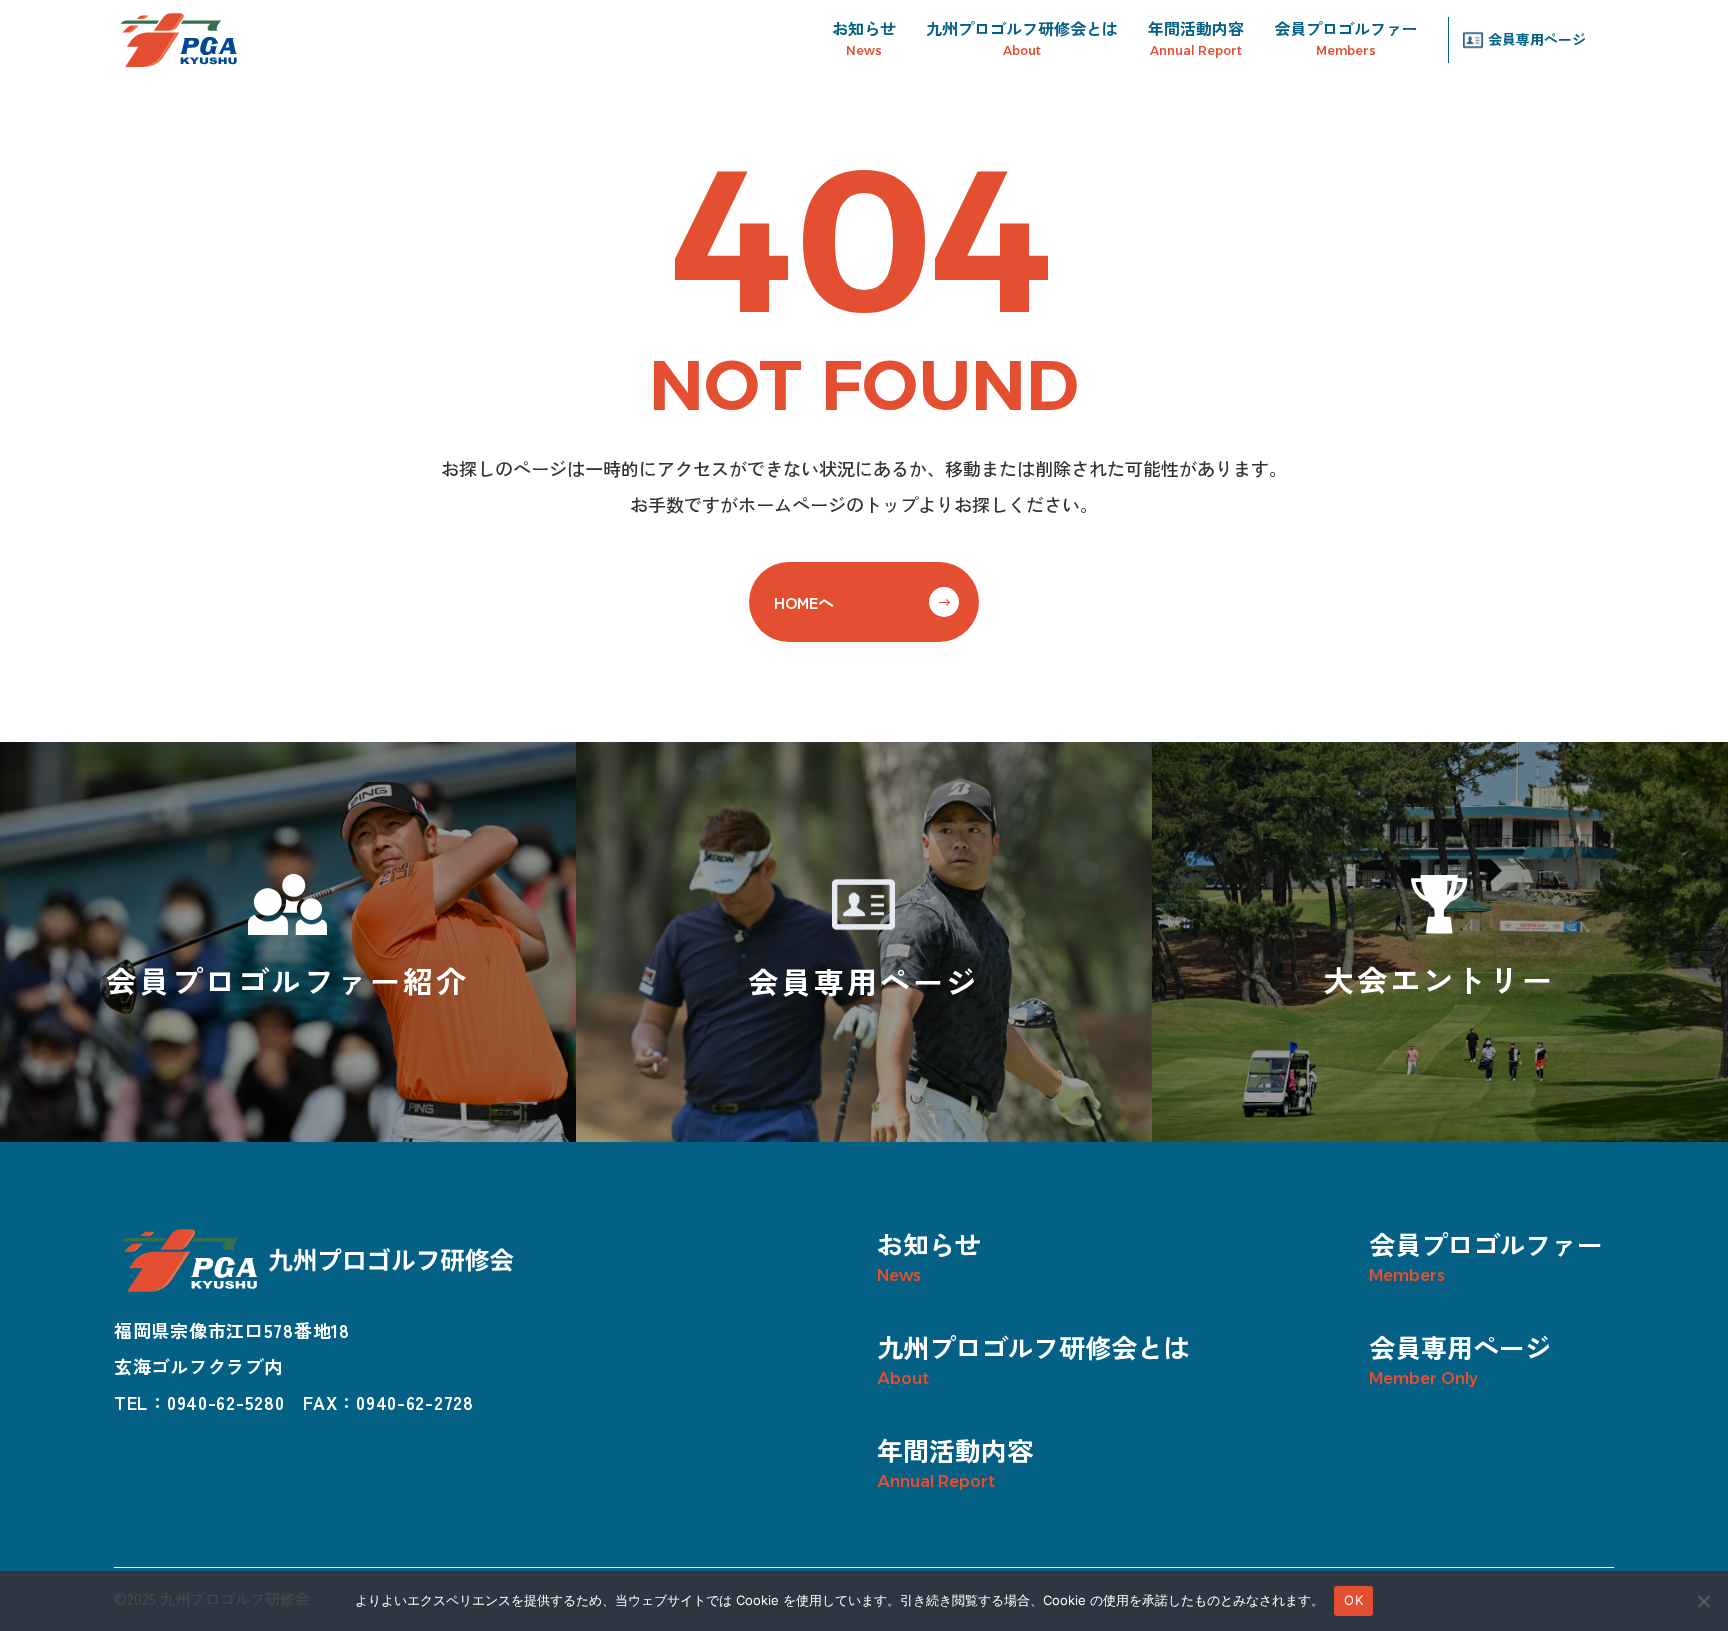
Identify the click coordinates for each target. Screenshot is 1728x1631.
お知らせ (864, 28)
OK (1353, 1600)
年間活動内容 (1196, 28)
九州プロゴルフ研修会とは (1022, 28)
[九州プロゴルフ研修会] (179, 40)
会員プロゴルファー (1346, 28)
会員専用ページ (1537, 39)
